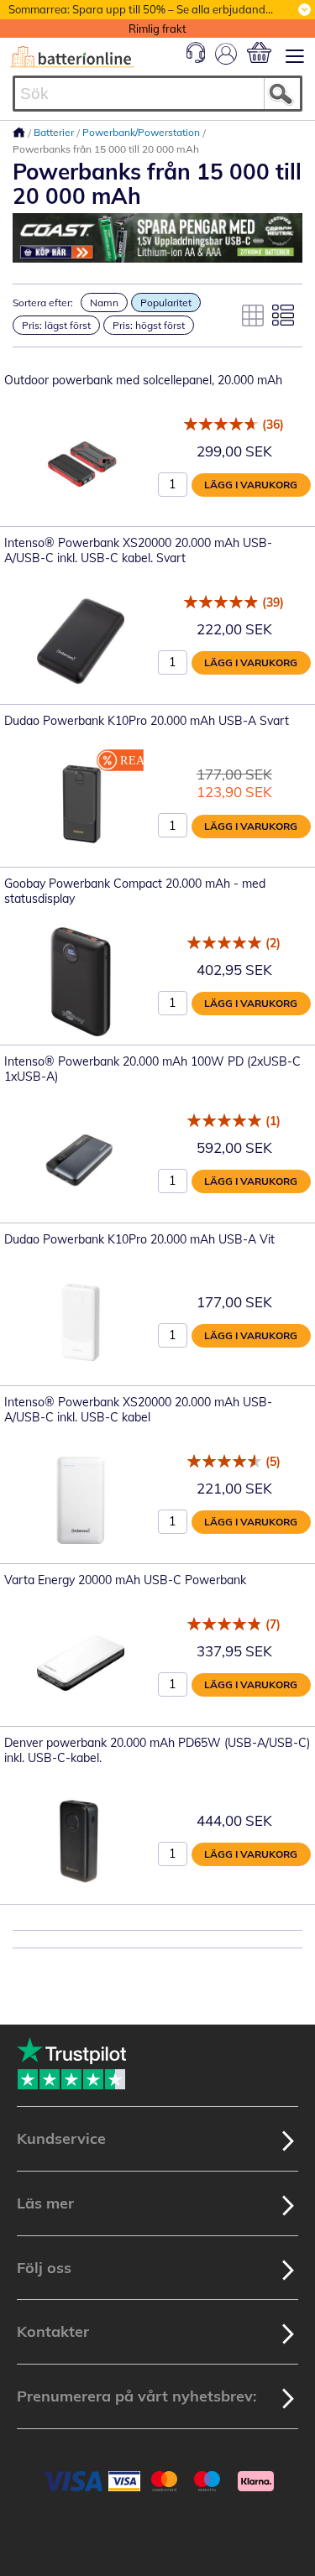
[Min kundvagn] (259, 52)
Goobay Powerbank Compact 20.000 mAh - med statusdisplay (135, 891)
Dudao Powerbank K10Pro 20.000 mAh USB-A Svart (147, 721)
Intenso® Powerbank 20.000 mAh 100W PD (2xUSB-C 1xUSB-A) (152, 1069)
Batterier (55, 132)
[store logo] (72, 57)
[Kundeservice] (196, 59)
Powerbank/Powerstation (142, 132)
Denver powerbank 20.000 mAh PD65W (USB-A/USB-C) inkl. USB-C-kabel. (157, 1750)
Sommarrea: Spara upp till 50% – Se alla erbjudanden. (144, 9)
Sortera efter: (43, 302)
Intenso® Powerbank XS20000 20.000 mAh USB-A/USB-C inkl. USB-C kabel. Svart (138, 550)
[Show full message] (304, 10)
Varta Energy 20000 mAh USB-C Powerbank (125, 1580)
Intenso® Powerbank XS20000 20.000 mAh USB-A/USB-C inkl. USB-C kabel (138, 1410)
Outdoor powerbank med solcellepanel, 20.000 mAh (143, 380)
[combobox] (157, 94)
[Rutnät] (253, 315)
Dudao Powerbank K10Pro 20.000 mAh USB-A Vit (139, 1239)
